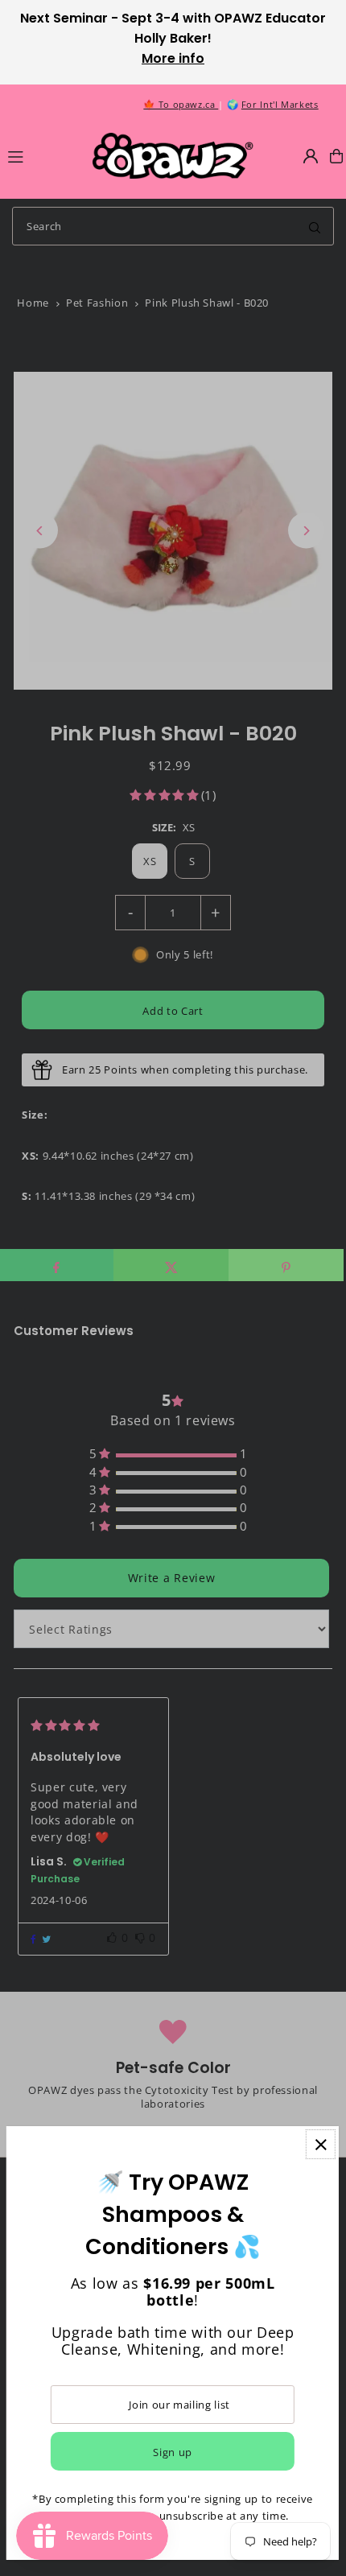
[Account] (311, 156)
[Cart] (336, 156)
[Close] (321, 2144)
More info (173, 58)
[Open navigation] (43, 155)
